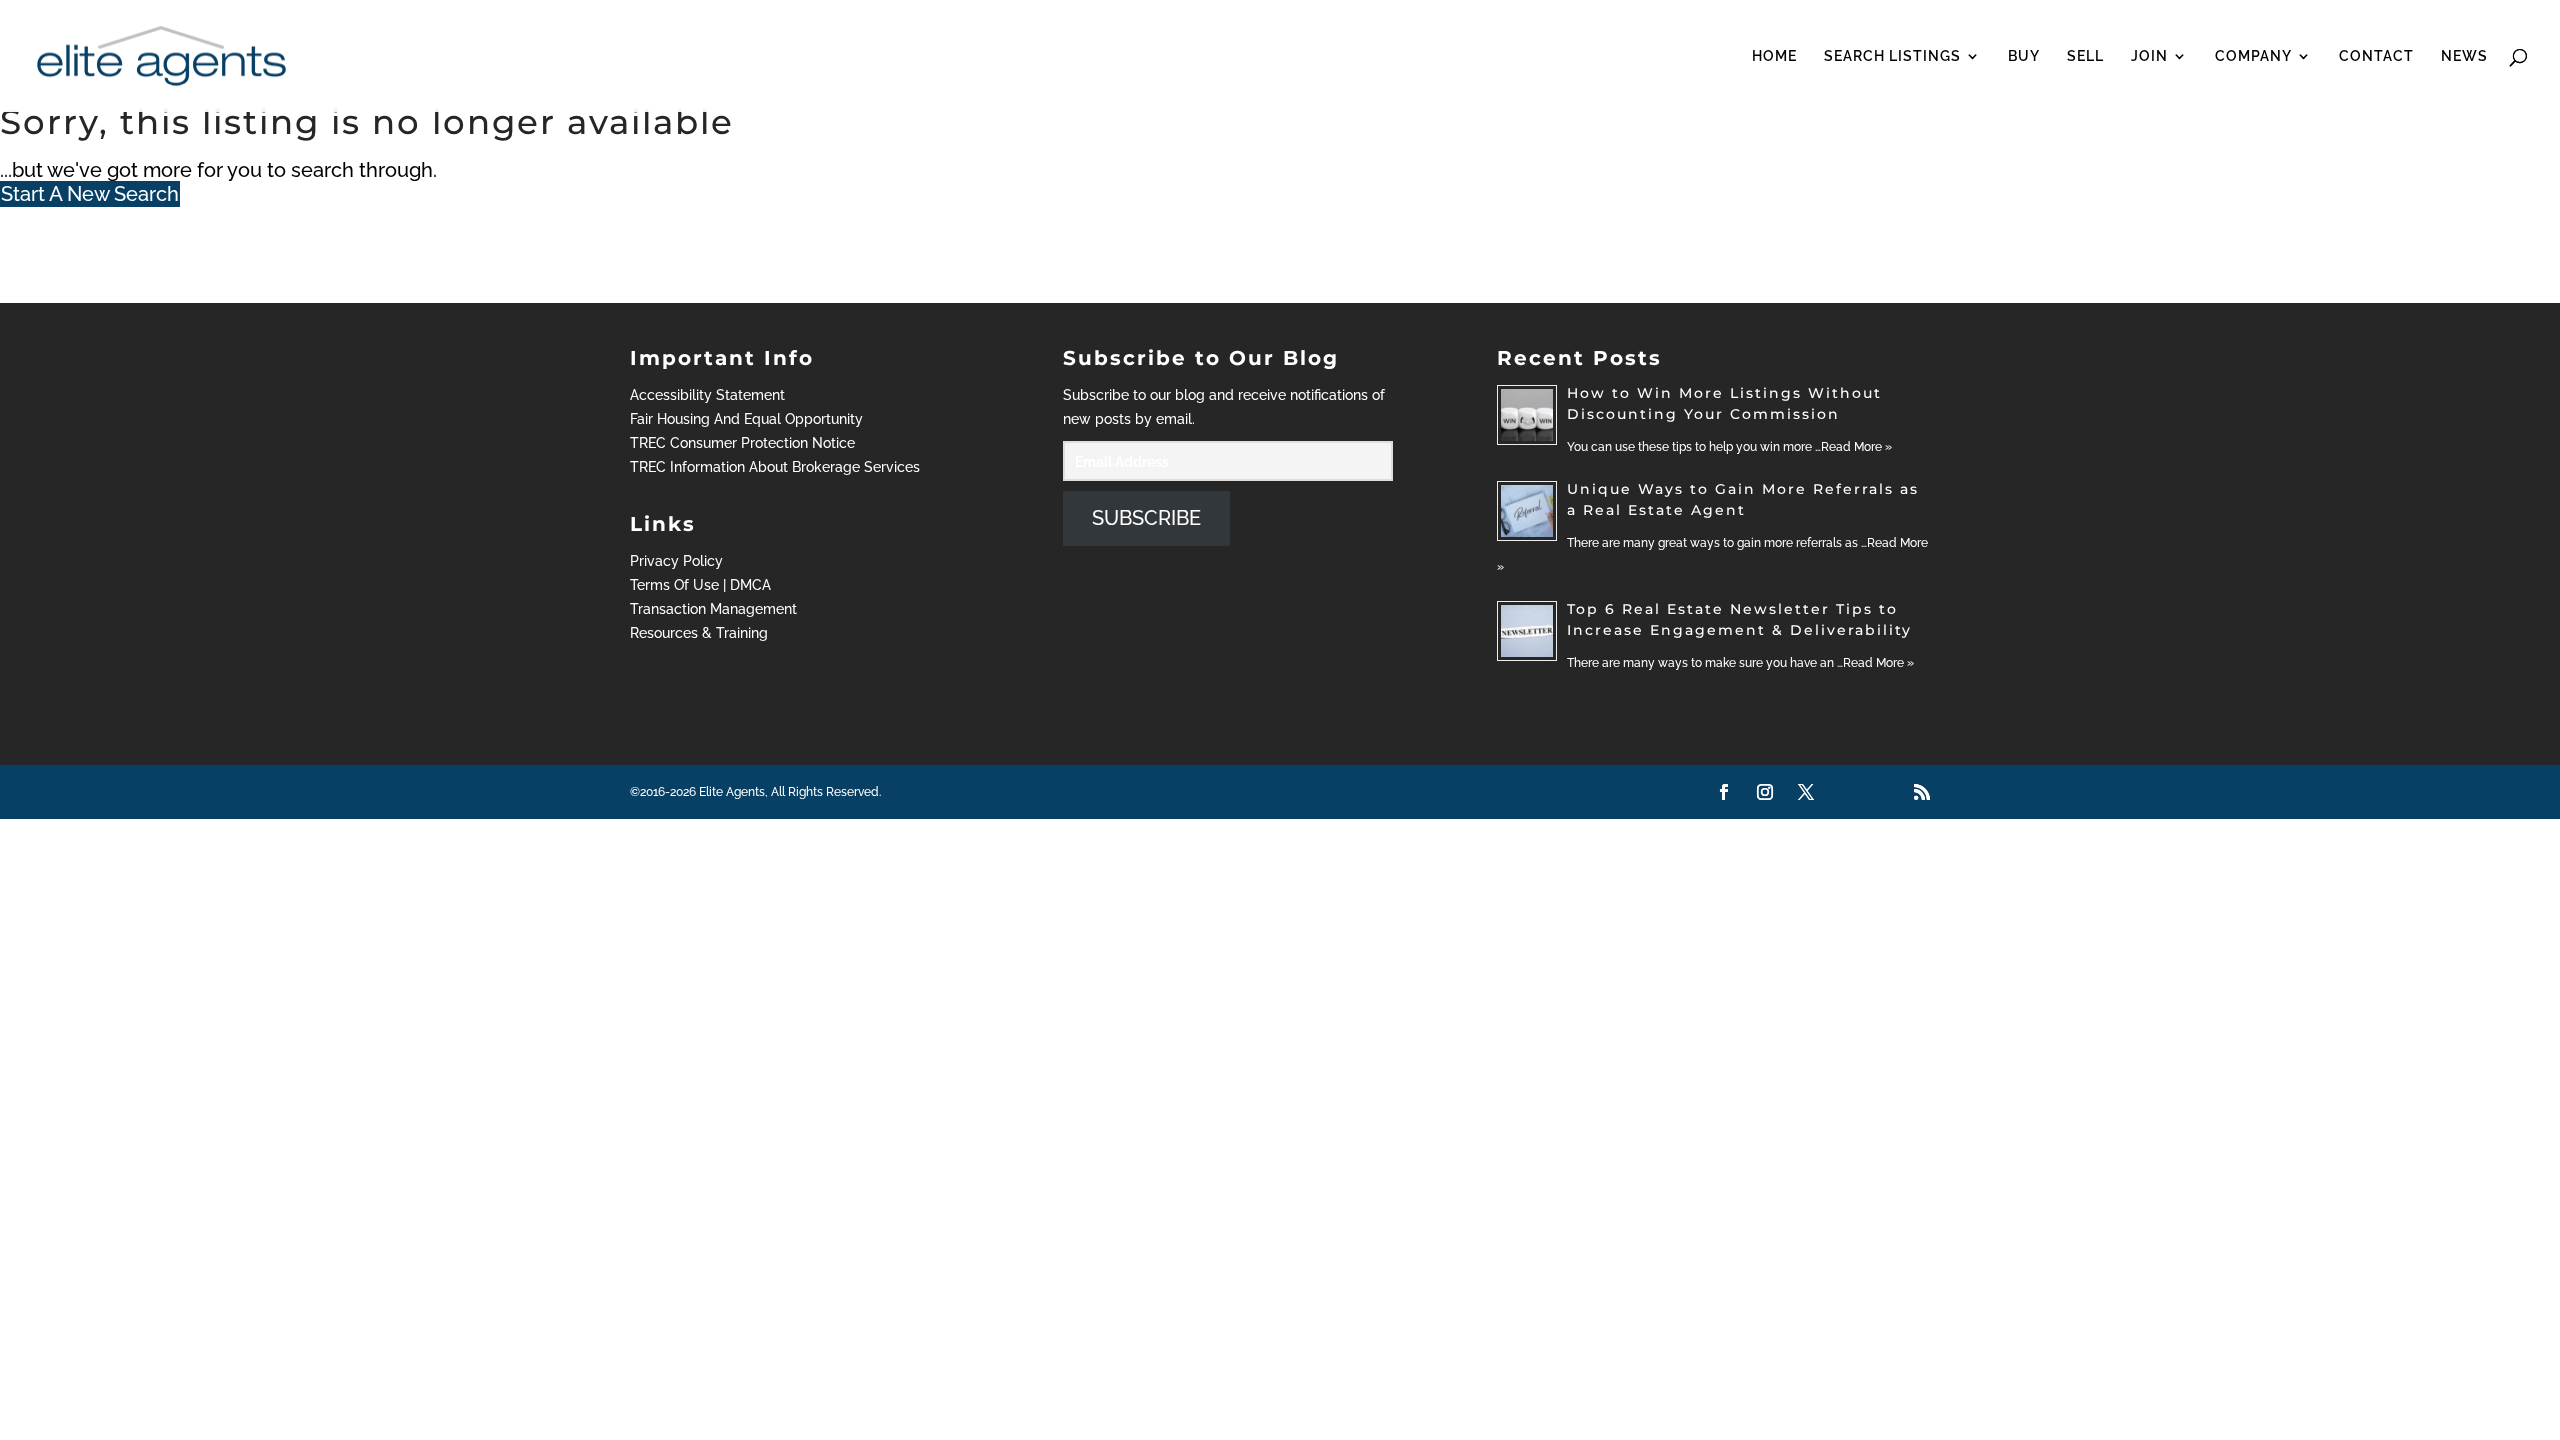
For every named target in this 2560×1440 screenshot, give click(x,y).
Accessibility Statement (707, 395)
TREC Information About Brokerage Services (775, 467)
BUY (2024, 56)
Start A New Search (90, 194)
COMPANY (2253, 56)
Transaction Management (713, 609)
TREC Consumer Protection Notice (742, 443)
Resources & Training (699, 633)
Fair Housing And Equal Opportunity (746, 419)
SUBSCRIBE (1146, 518)
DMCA (750, 585)
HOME (1774, 56)
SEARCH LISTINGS (1892, 56)
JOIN (2149, 56)
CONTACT (2376, 56)
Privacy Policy (676, 561)
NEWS (2464, 56)
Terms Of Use (674, 585)
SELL (2085, 56)
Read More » (1856, 447)
